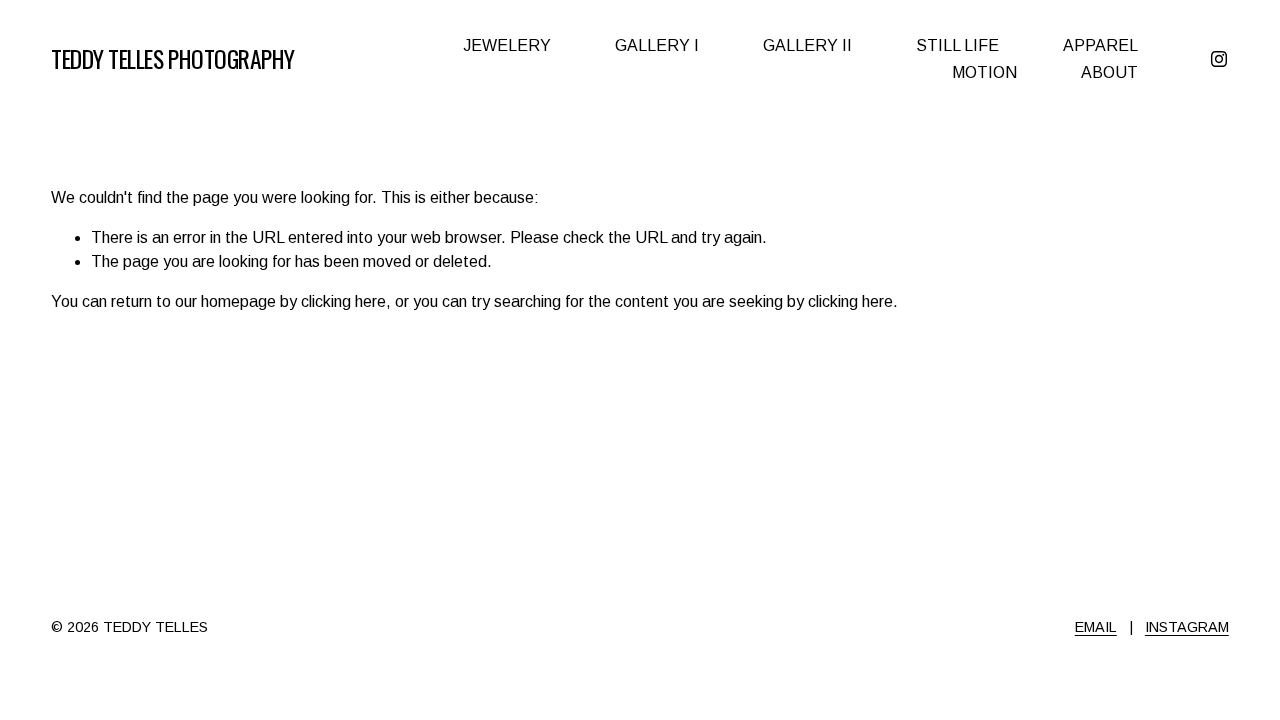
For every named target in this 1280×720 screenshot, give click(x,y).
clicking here (343, 301)
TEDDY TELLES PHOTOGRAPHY (173, 58)
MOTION (984, 72)
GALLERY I (657, 45)
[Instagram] (1219, 59)
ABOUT (1109, 72)
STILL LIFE (957, 45)
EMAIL (1096, 627)
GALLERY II (807, 45)
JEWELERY (507, 45)
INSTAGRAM (1187, 627)
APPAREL (1100, 45)
